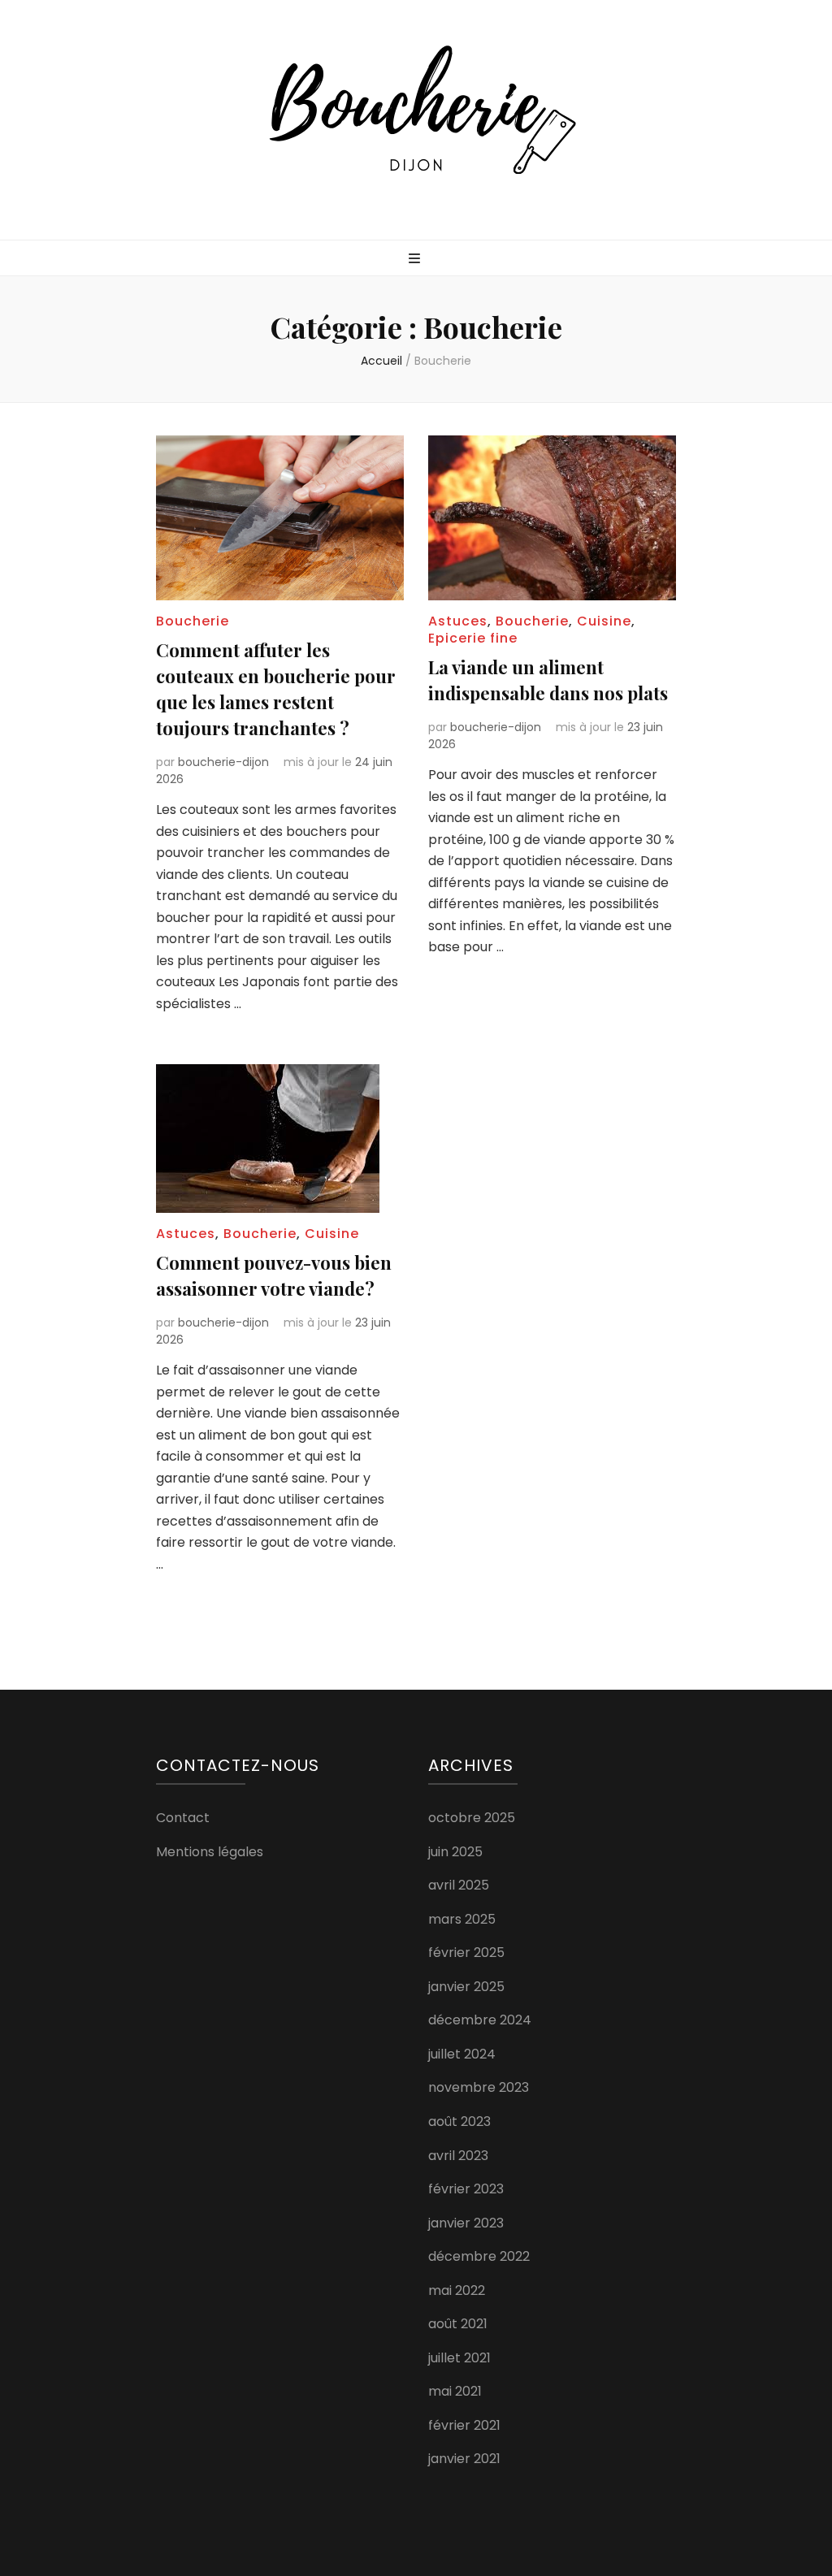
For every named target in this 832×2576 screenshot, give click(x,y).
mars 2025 (462, 1919)
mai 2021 (455, 2391)
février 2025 (466, 1953)
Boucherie (193, 621)
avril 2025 (459, 1885)
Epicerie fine (473, 638)
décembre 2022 (479, 2256)
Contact (183, 1818)
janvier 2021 (464, 2459)
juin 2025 (455, 1852)
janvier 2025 (466, 1987)
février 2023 (466, 2189)
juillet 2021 (459, 2358)
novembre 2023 (479, 2087)
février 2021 (464, 2425)
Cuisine (604, 621)
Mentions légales (210, 1852)
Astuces (458, 621)
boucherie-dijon (223, 762)
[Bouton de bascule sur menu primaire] (416, 260)
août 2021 (458, 2324)
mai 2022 (457, 2290)
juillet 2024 (462, 2054)
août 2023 (459, 2121)
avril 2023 (458, 2156)
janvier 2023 (466, 2223)
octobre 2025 (472, 1818)
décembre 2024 (480, 2020)
